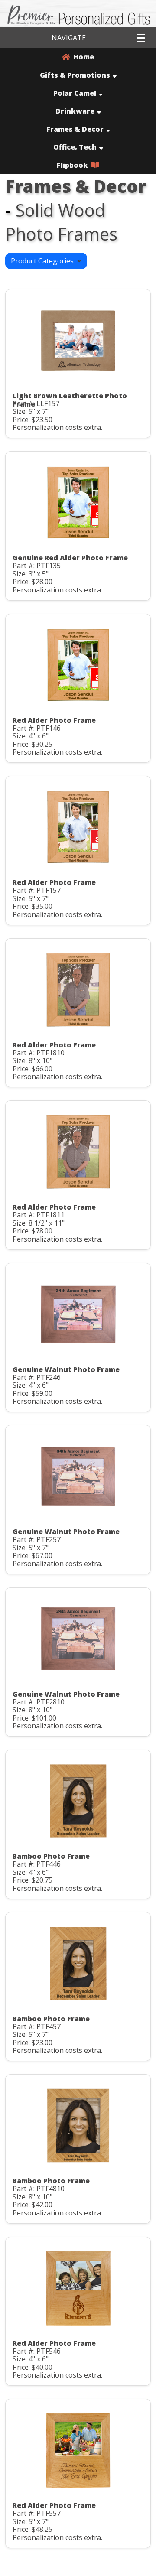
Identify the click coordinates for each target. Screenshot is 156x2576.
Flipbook (74, 165)
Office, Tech (75, 147)
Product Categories (44, 261)
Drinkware (75, 111)
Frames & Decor (75, 129)
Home (82, 57)
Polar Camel (75, 93)
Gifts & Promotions (75, 75)
